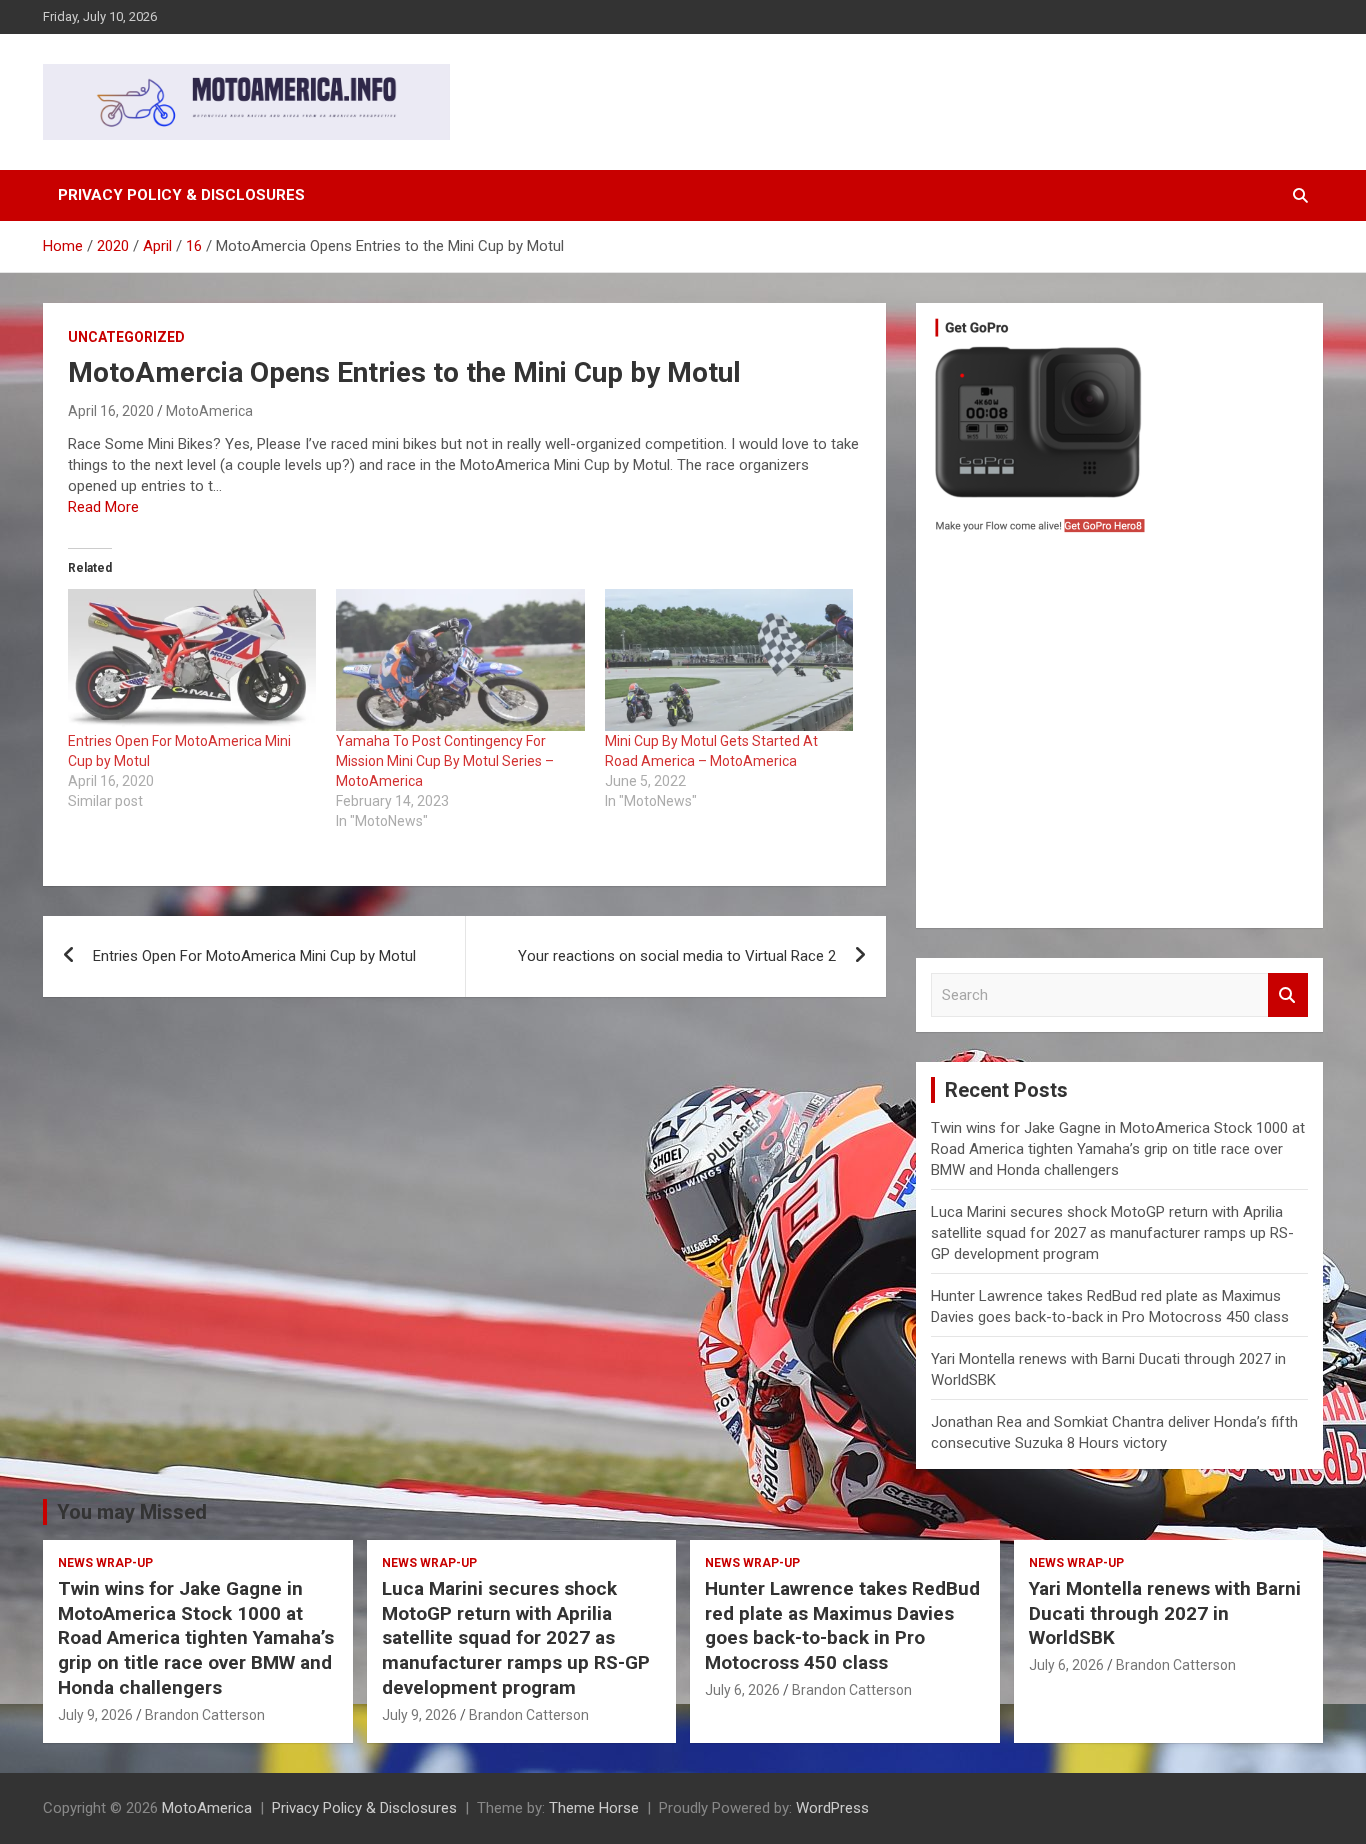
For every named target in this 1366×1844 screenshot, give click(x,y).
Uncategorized (126, 337)
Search (1288, 995)
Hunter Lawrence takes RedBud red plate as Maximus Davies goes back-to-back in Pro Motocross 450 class (842, 1625)
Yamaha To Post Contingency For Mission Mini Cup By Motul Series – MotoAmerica (445, 761)
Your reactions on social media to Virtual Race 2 (677, 956)
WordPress (832, 1808)
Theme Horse (594, 1808)
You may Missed (132, 1512)
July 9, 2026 (95, 1715)
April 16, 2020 (111, 411)
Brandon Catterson (205, 1715)
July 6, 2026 (742, 1690)
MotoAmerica (209, 411)
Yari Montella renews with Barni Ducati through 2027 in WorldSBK (1165, 1613)
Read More (103, 507)
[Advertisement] (1119, 736)
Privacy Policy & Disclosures (181, 195)
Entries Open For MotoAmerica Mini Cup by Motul (254, 956)
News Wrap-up (105, 1563)
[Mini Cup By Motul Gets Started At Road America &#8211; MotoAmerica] (729, 660)
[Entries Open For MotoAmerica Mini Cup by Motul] (192, 660)
